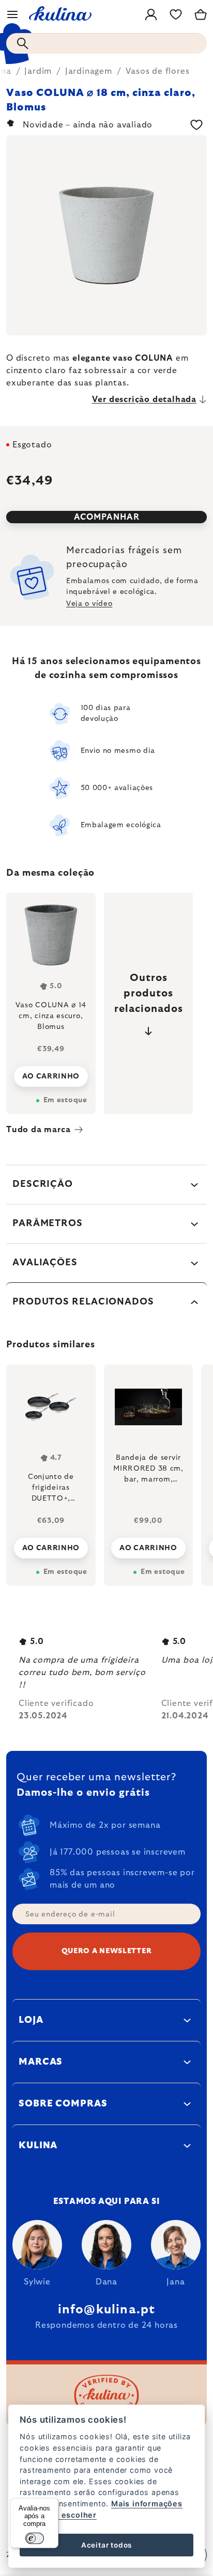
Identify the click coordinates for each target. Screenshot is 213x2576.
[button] (51, 1545)
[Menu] (12, 14)
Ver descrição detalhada (144, 399)
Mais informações (147, 2503)
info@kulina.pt (107, 2310)
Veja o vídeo (89, 604)
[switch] (35, 2538)
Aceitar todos (106, 2545)
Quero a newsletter (107, 1951)
